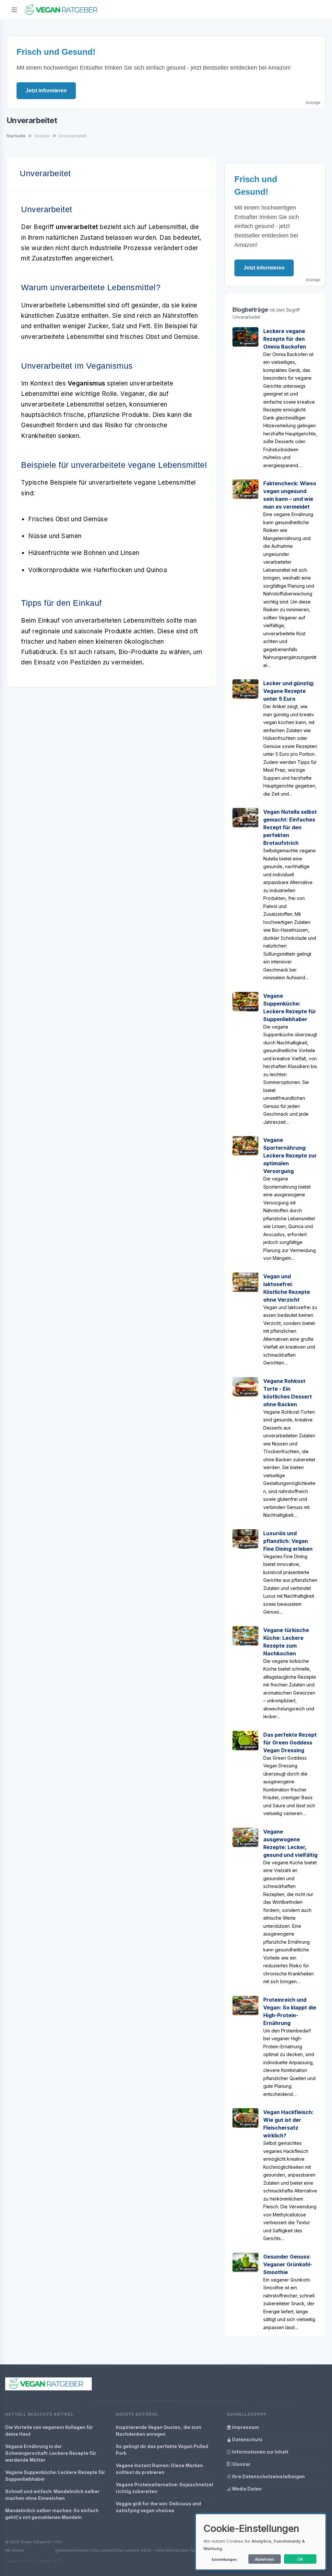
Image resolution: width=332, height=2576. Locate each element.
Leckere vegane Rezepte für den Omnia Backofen (285, 339)
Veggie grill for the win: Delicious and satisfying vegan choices (158, 2507)
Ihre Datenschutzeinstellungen (268, 2476)
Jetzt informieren (46, 91)
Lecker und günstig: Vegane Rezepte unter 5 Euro (289, 691)
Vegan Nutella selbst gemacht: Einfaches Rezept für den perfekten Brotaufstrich (290, 827)
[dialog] (261, 2542)
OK (300, 2559)
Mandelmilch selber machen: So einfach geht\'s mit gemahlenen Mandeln (52, 2514)
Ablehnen (265, 2559)
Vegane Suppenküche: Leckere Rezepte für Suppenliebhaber (55, 2476)
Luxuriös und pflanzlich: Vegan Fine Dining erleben (288, 1541)
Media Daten (246, 2489)
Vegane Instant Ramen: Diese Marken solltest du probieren (159, 2469)
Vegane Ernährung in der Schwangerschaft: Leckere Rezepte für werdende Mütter (51, 2453)
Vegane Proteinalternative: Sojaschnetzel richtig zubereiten (164, 2488)
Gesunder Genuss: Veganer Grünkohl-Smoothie (288, 2264)
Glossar (241, 2464)
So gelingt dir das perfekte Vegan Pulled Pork (162, 2450)
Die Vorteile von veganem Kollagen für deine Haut (49, 2431)
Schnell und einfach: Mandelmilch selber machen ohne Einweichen (52, 2495)
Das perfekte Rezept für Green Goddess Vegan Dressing (290, 1742)
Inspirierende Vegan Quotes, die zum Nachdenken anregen (159, 2431)
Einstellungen (224, 2559)
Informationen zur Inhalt (260, 2452)
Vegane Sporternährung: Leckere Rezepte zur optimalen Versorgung (290, 1156)
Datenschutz (247, 2439)
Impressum (245, 2427)
